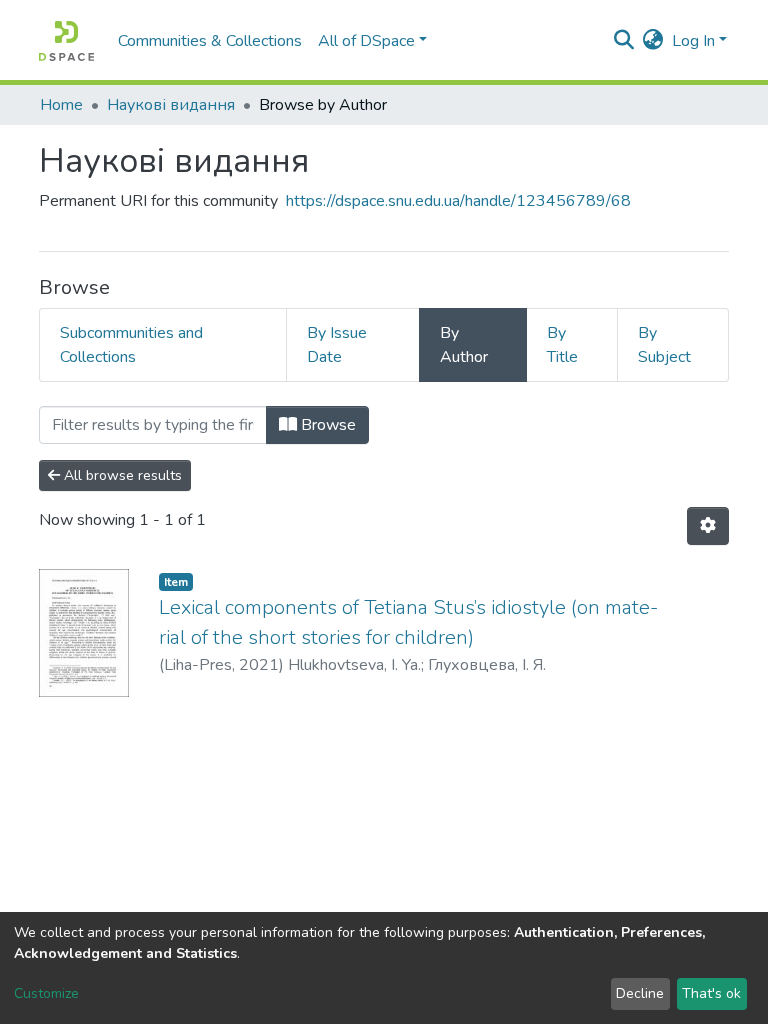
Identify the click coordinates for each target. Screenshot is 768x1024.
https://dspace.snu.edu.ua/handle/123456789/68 (458, 201)
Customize (46, 993)
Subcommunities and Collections (131, 345)
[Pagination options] (708, 526)
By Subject (664, 345)
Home (61, 105)
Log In (693, 41)
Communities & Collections (210, 41)
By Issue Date (337, 345)
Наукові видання (171, 105)
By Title (562, 345)
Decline (640, 993)
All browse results (121, 475)
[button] (653, 41)
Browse (326, 425)
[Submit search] (624, 41)
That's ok (711, 993)
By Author (464, 345)
